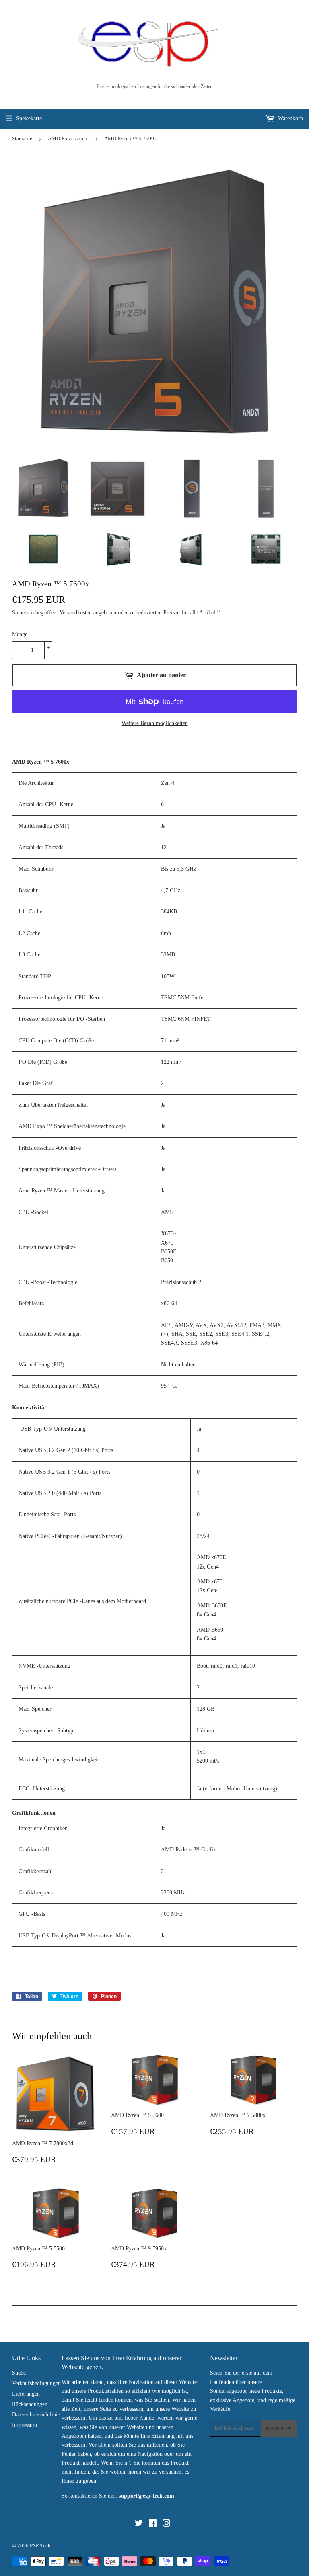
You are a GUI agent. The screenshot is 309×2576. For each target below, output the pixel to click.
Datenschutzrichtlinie (36, 2415)
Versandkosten (76, 613)
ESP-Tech (40, 2546)
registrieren (279, 2428)
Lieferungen (26, 2394)
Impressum (25, 2425)
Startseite (22, 138)
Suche (19, 2373)
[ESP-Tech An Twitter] (139, 2524)
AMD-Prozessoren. (68, 138)
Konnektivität (29, 1408)
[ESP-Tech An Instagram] (167, 2524)
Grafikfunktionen (34, 1813)
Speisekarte (29, 118)
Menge (20, 634)
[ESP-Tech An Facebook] (153, 2524)
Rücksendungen (30, 2404)
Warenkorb (290, 118)
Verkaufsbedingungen (36, 2383)
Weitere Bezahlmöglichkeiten (155, 723)
